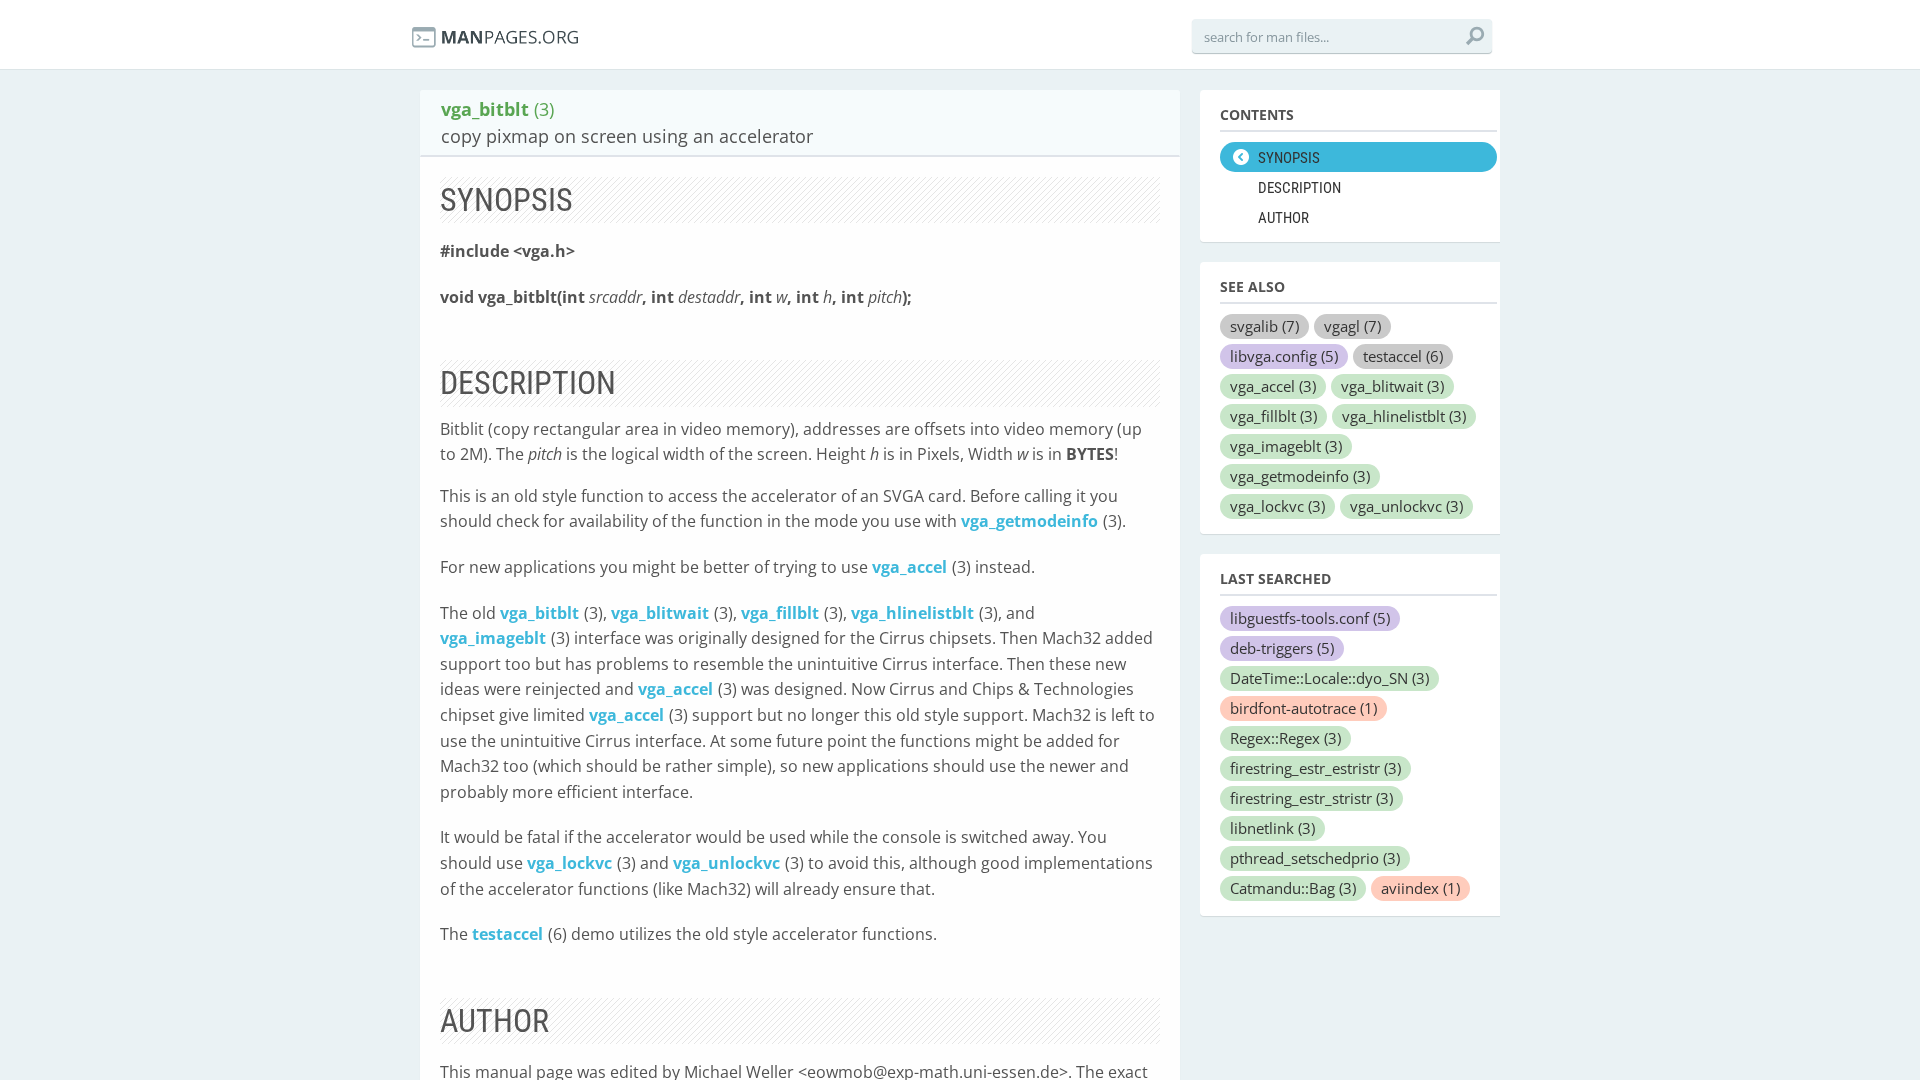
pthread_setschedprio (1315, 858)
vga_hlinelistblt (912, 613)
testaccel (507, 934)
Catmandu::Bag (1293, 888)
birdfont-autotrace (1303, 708)
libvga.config (1284, 356)
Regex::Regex (1285, 738)
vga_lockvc (569, 863)
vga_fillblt (780, 613)
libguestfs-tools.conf (1310, 618)
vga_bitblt (539, 613)
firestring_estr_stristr (1311, 798)
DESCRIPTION (1299, 188)
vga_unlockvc (726, 863)
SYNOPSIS (1289, 158)
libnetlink (1272, 828)
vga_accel (909, 567)
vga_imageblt (493, 638)
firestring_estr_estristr (1315, 768)
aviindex (1420, 888)
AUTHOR (1283, 218)
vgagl (1352, 326)
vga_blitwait (660, 613)
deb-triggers (1282, 648)
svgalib (1264, 326)
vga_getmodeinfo (1029, 521)
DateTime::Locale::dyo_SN (1329, 678)
